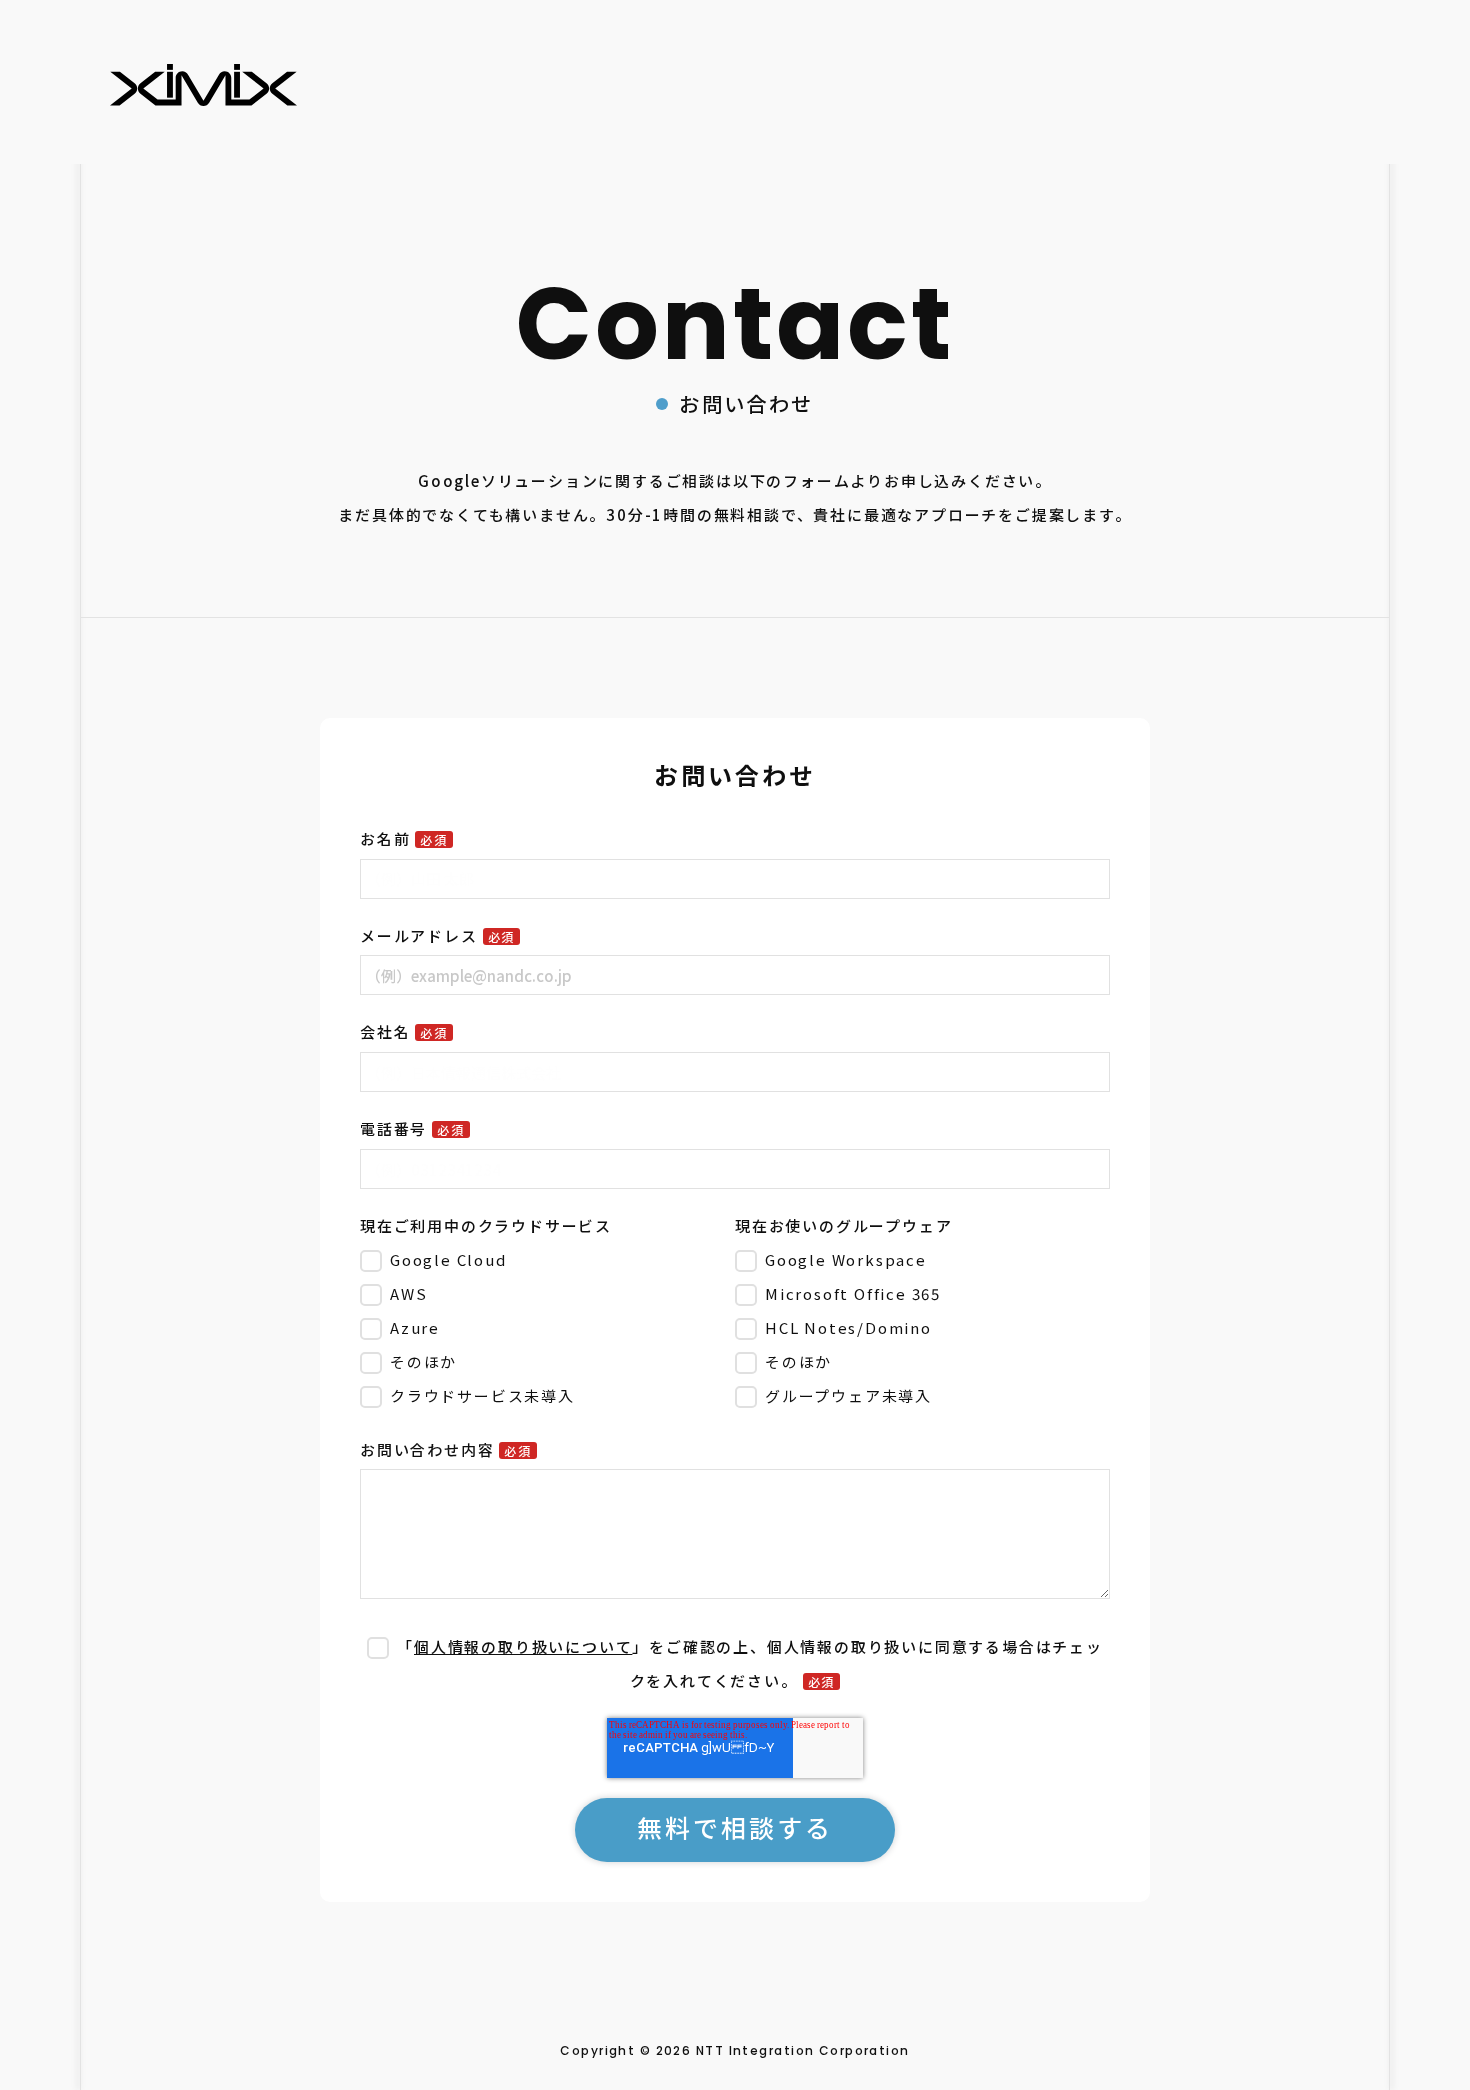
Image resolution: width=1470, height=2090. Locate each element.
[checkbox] (543, 1327)
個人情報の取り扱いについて (523, 1646)
